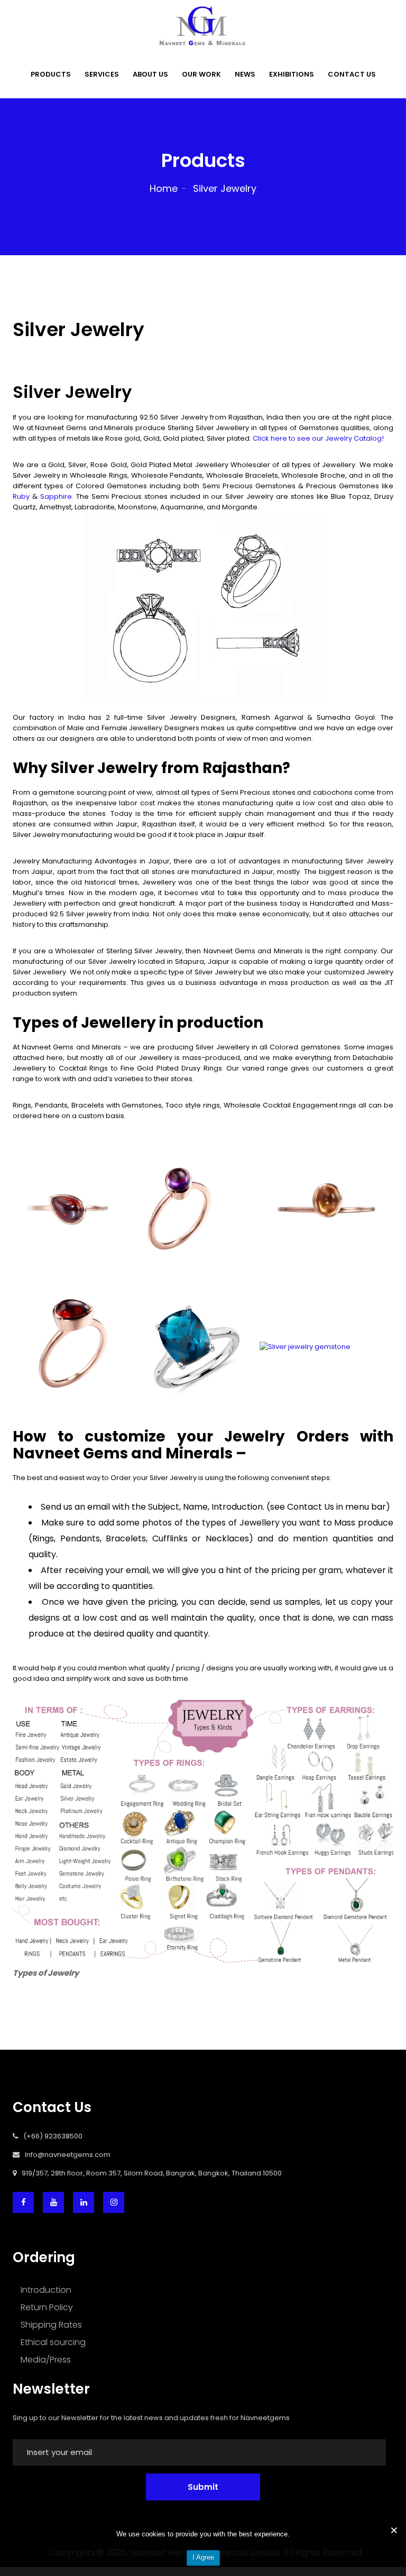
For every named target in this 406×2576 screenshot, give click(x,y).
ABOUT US (150, 74)
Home (164, 188)
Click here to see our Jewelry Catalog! (318, 438)
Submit (203, 2487)
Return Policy (47, 2307)
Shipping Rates (51, 2325)
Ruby (21, 496)
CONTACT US (352, 74)
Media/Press (46, 2360)
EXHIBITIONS (292, 74)
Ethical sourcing (53, 2342)
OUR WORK (201, 74)
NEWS (245, 74)
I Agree (203, 2557)
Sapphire (56, 496)
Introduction (46, 2290)
